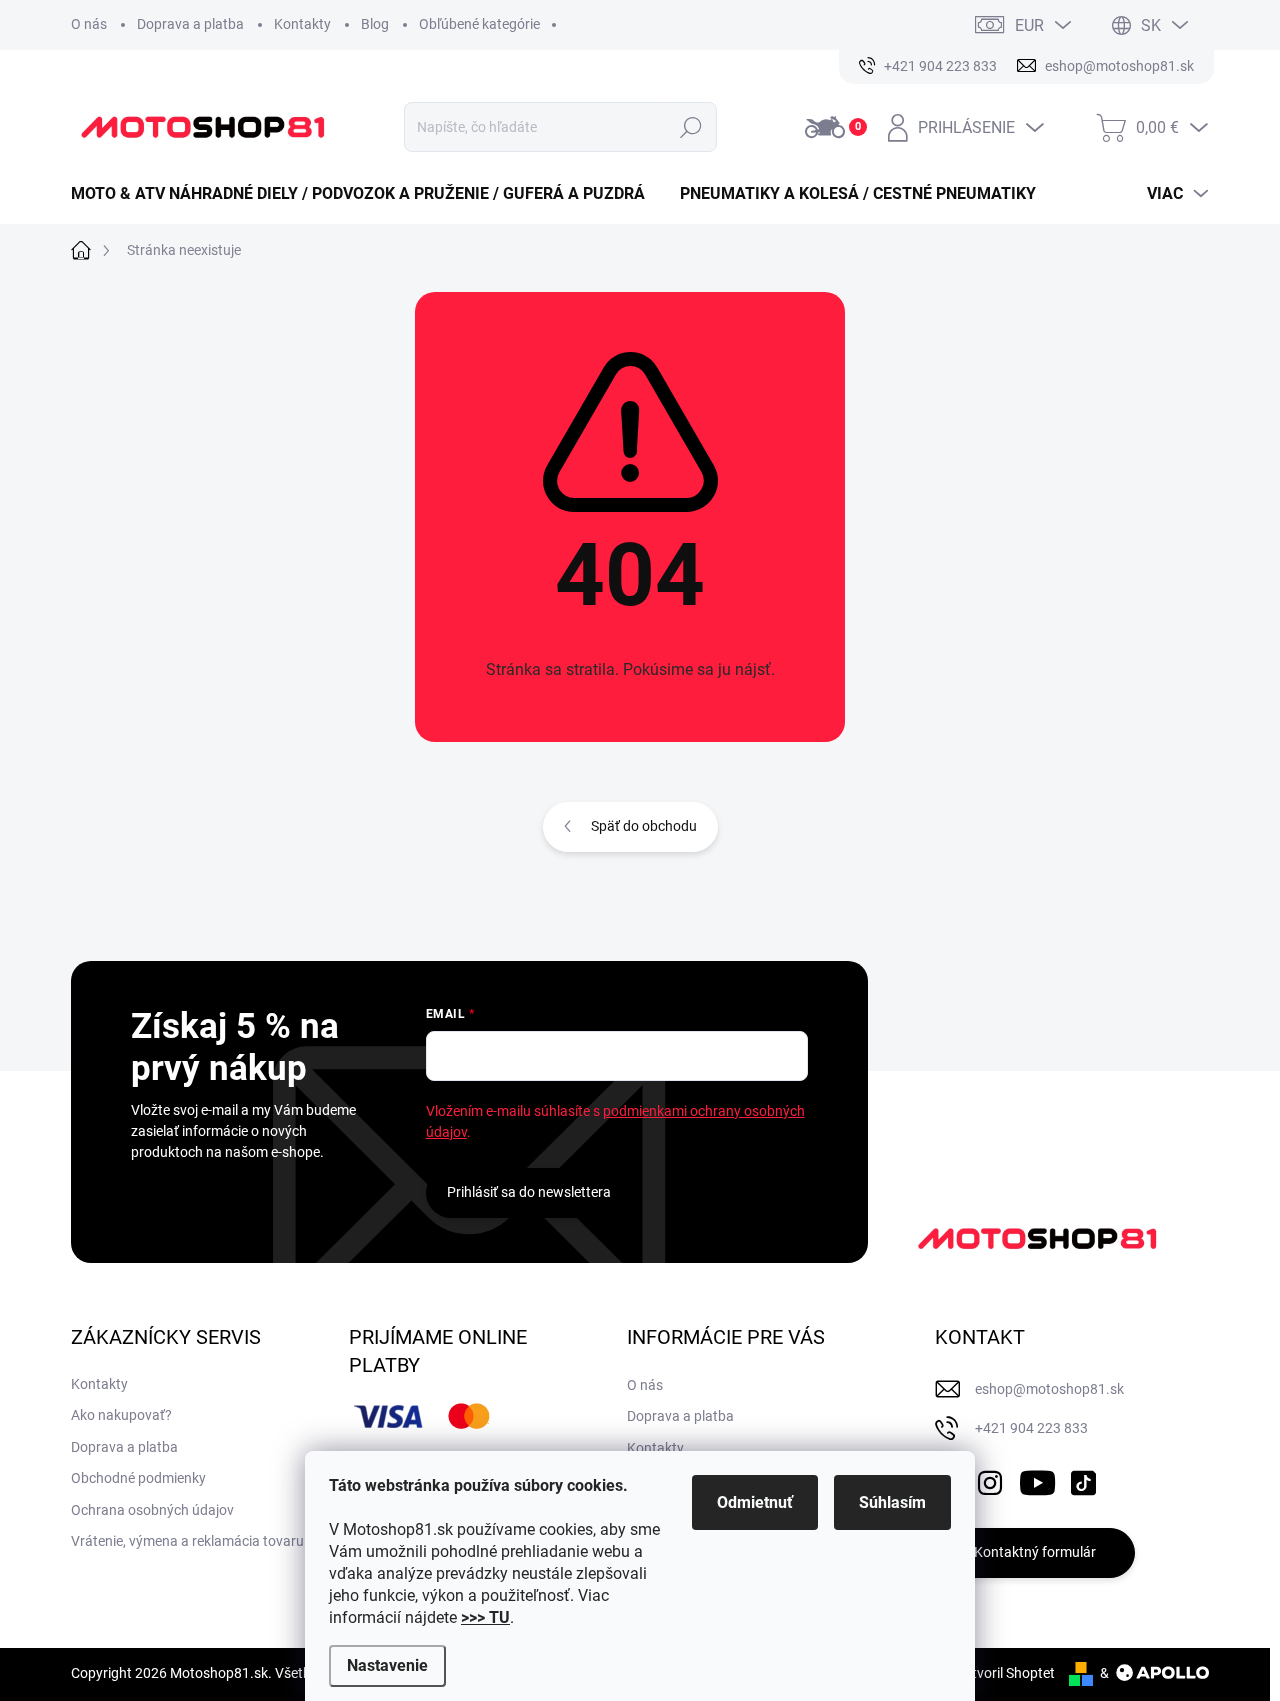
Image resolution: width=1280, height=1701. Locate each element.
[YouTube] (1037, 1479)
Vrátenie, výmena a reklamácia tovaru (187, 1541)
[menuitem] (365, 194)
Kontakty (302, 24)
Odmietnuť (755, 1502)
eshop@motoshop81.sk (1049, 1389)
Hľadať (691, 127)
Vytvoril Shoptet (1005, 1673)
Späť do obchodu (644, 826)
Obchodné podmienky (138, 1478)
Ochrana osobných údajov (152, 1510)
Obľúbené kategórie (479, 24)
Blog (375, 24)
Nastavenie (387, 1665)
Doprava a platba (190, 24)
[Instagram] (990, 1479)
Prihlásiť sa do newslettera (529, 1192)
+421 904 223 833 (1031, 1428)
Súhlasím (892, 1502)
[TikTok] (1083, 1479)
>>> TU (485, 1617)
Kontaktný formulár (1035, 1552)
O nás (89, 24)
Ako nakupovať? (121, 1415)
